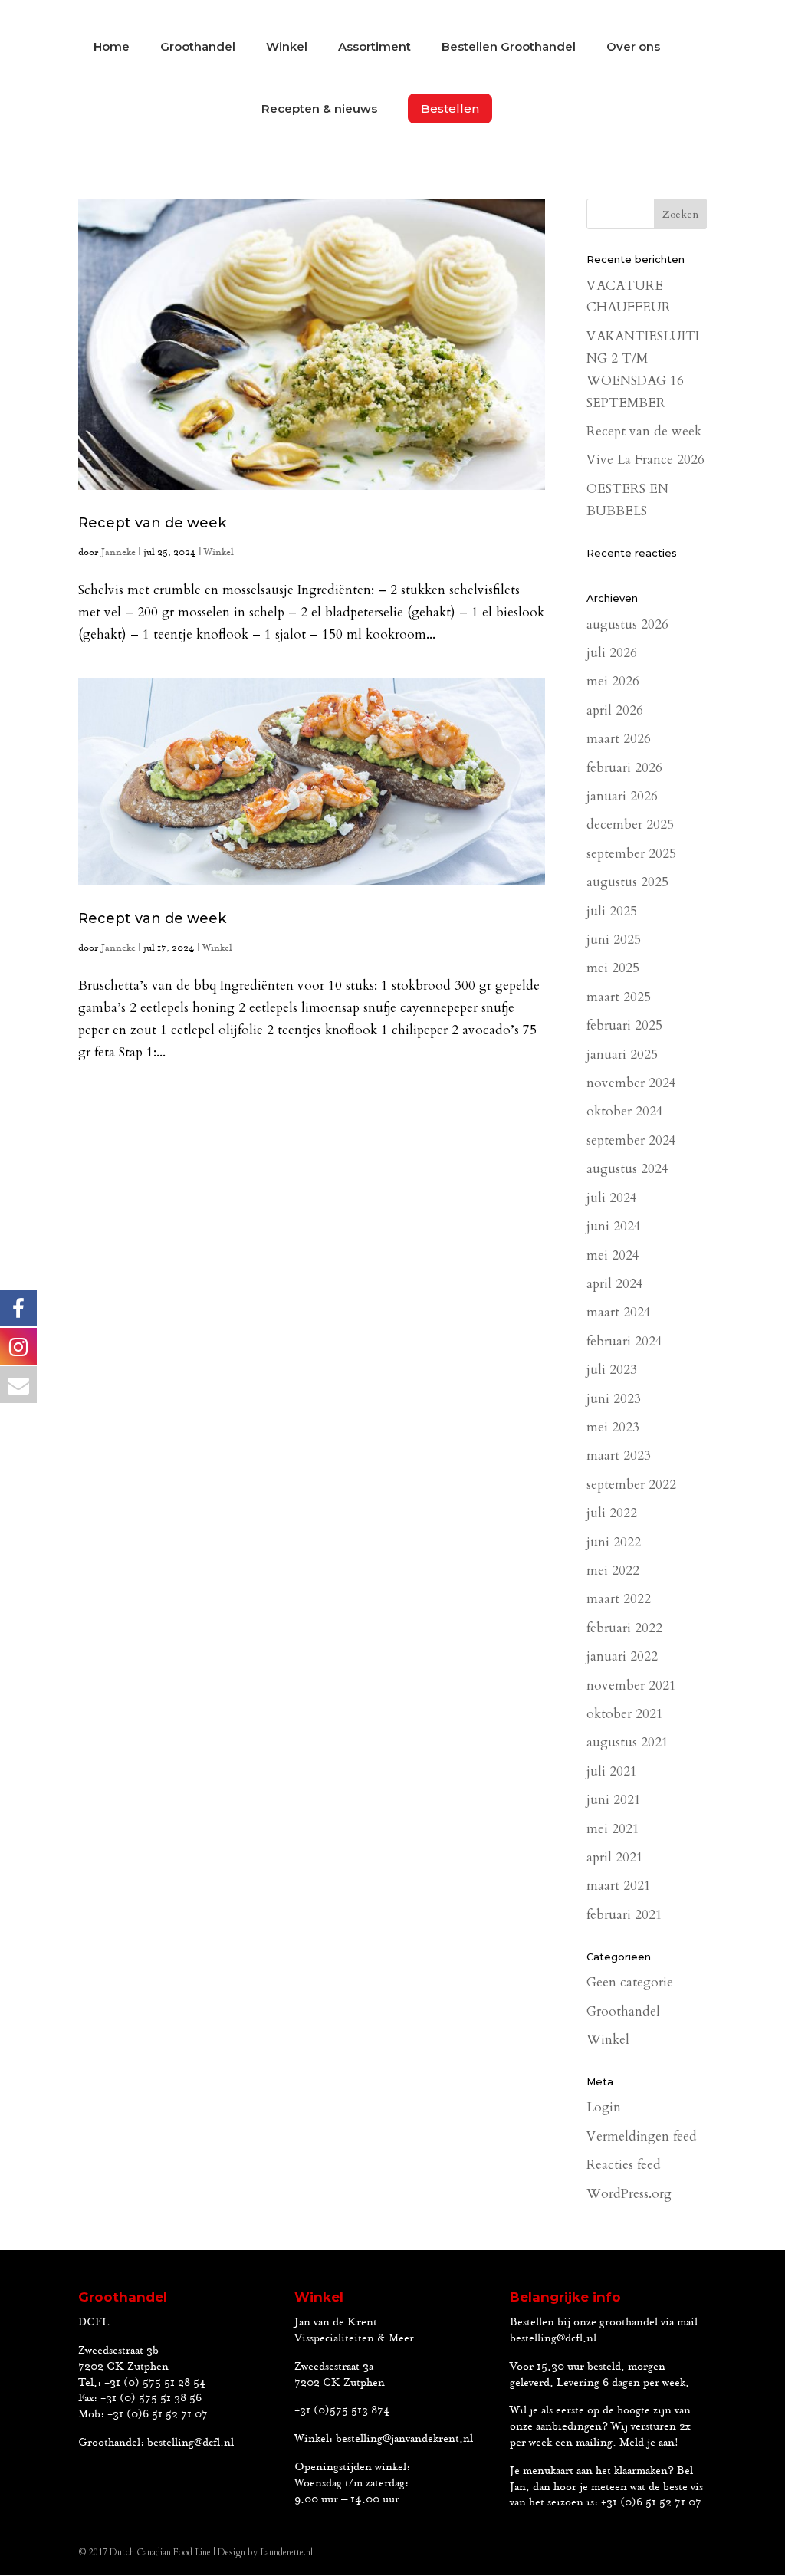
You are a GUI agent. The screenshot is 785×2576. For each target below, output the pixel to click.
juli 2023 (612, 1370)
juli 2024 (612, 1198)
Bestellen (450, 108)
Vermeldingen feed (642, 2136)
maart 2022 (619, 1599)
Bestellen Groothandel (509, 48)
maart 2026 (619, 739)
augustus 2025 (627, 882)
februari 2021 (624, 1915)
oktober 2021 (625, 1714)
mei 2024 (613, 1255)
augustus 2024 (627, 1169)
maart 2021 (619, 1886)
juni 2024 (614, 1226)
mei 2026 (613, 681)
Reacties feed (624, 2165)
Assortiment (374, 48)
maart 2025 (619, 997)
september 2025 (631, 854)
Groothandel (198, 48)
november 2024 (631, 1083)
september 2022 (631, 1485)
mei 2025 (613, 968)
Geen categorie (630, 1982)
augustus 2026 (627, 624)
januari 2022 (622, 1656)
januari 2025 (622, 1055)
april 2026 (615, 710)
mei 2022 (613, 1571)
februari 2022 (624, 1628)
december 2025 (630, 825)
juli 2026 (612, 653)
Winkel (287, 48)
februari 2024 (624, 1341)
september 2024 (631, 1140)
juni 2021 (614, 1800)
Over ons (633, 48)
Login (604, 2107)
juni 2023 (614, 1399)
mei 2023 (613, 1427)
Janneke (118, 552)
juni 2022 (614, 1542)
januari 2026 (622, 796)
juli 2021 (612, 1771)
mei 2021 (613, 1829)
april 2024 (615, 1284)
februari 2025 (624, 1025)
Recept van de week (152, 523)
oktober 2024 (625, 1111)
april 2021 (615, 1857)
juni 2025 (614, 940)
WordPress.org (629, 2194)
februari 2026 (624, 768)
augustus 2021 (627, 1742)
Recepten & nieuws (319, 110)
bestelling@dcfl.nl (191, 2443)
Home (112, 48)
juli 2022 (612, 1513)
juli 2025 (612, 911)
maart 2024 (619, 1312)
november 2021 (631, 1686)
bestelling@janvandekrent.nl (404, 2439)
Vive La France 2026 (645, 460)
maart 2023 (619, 1456)
